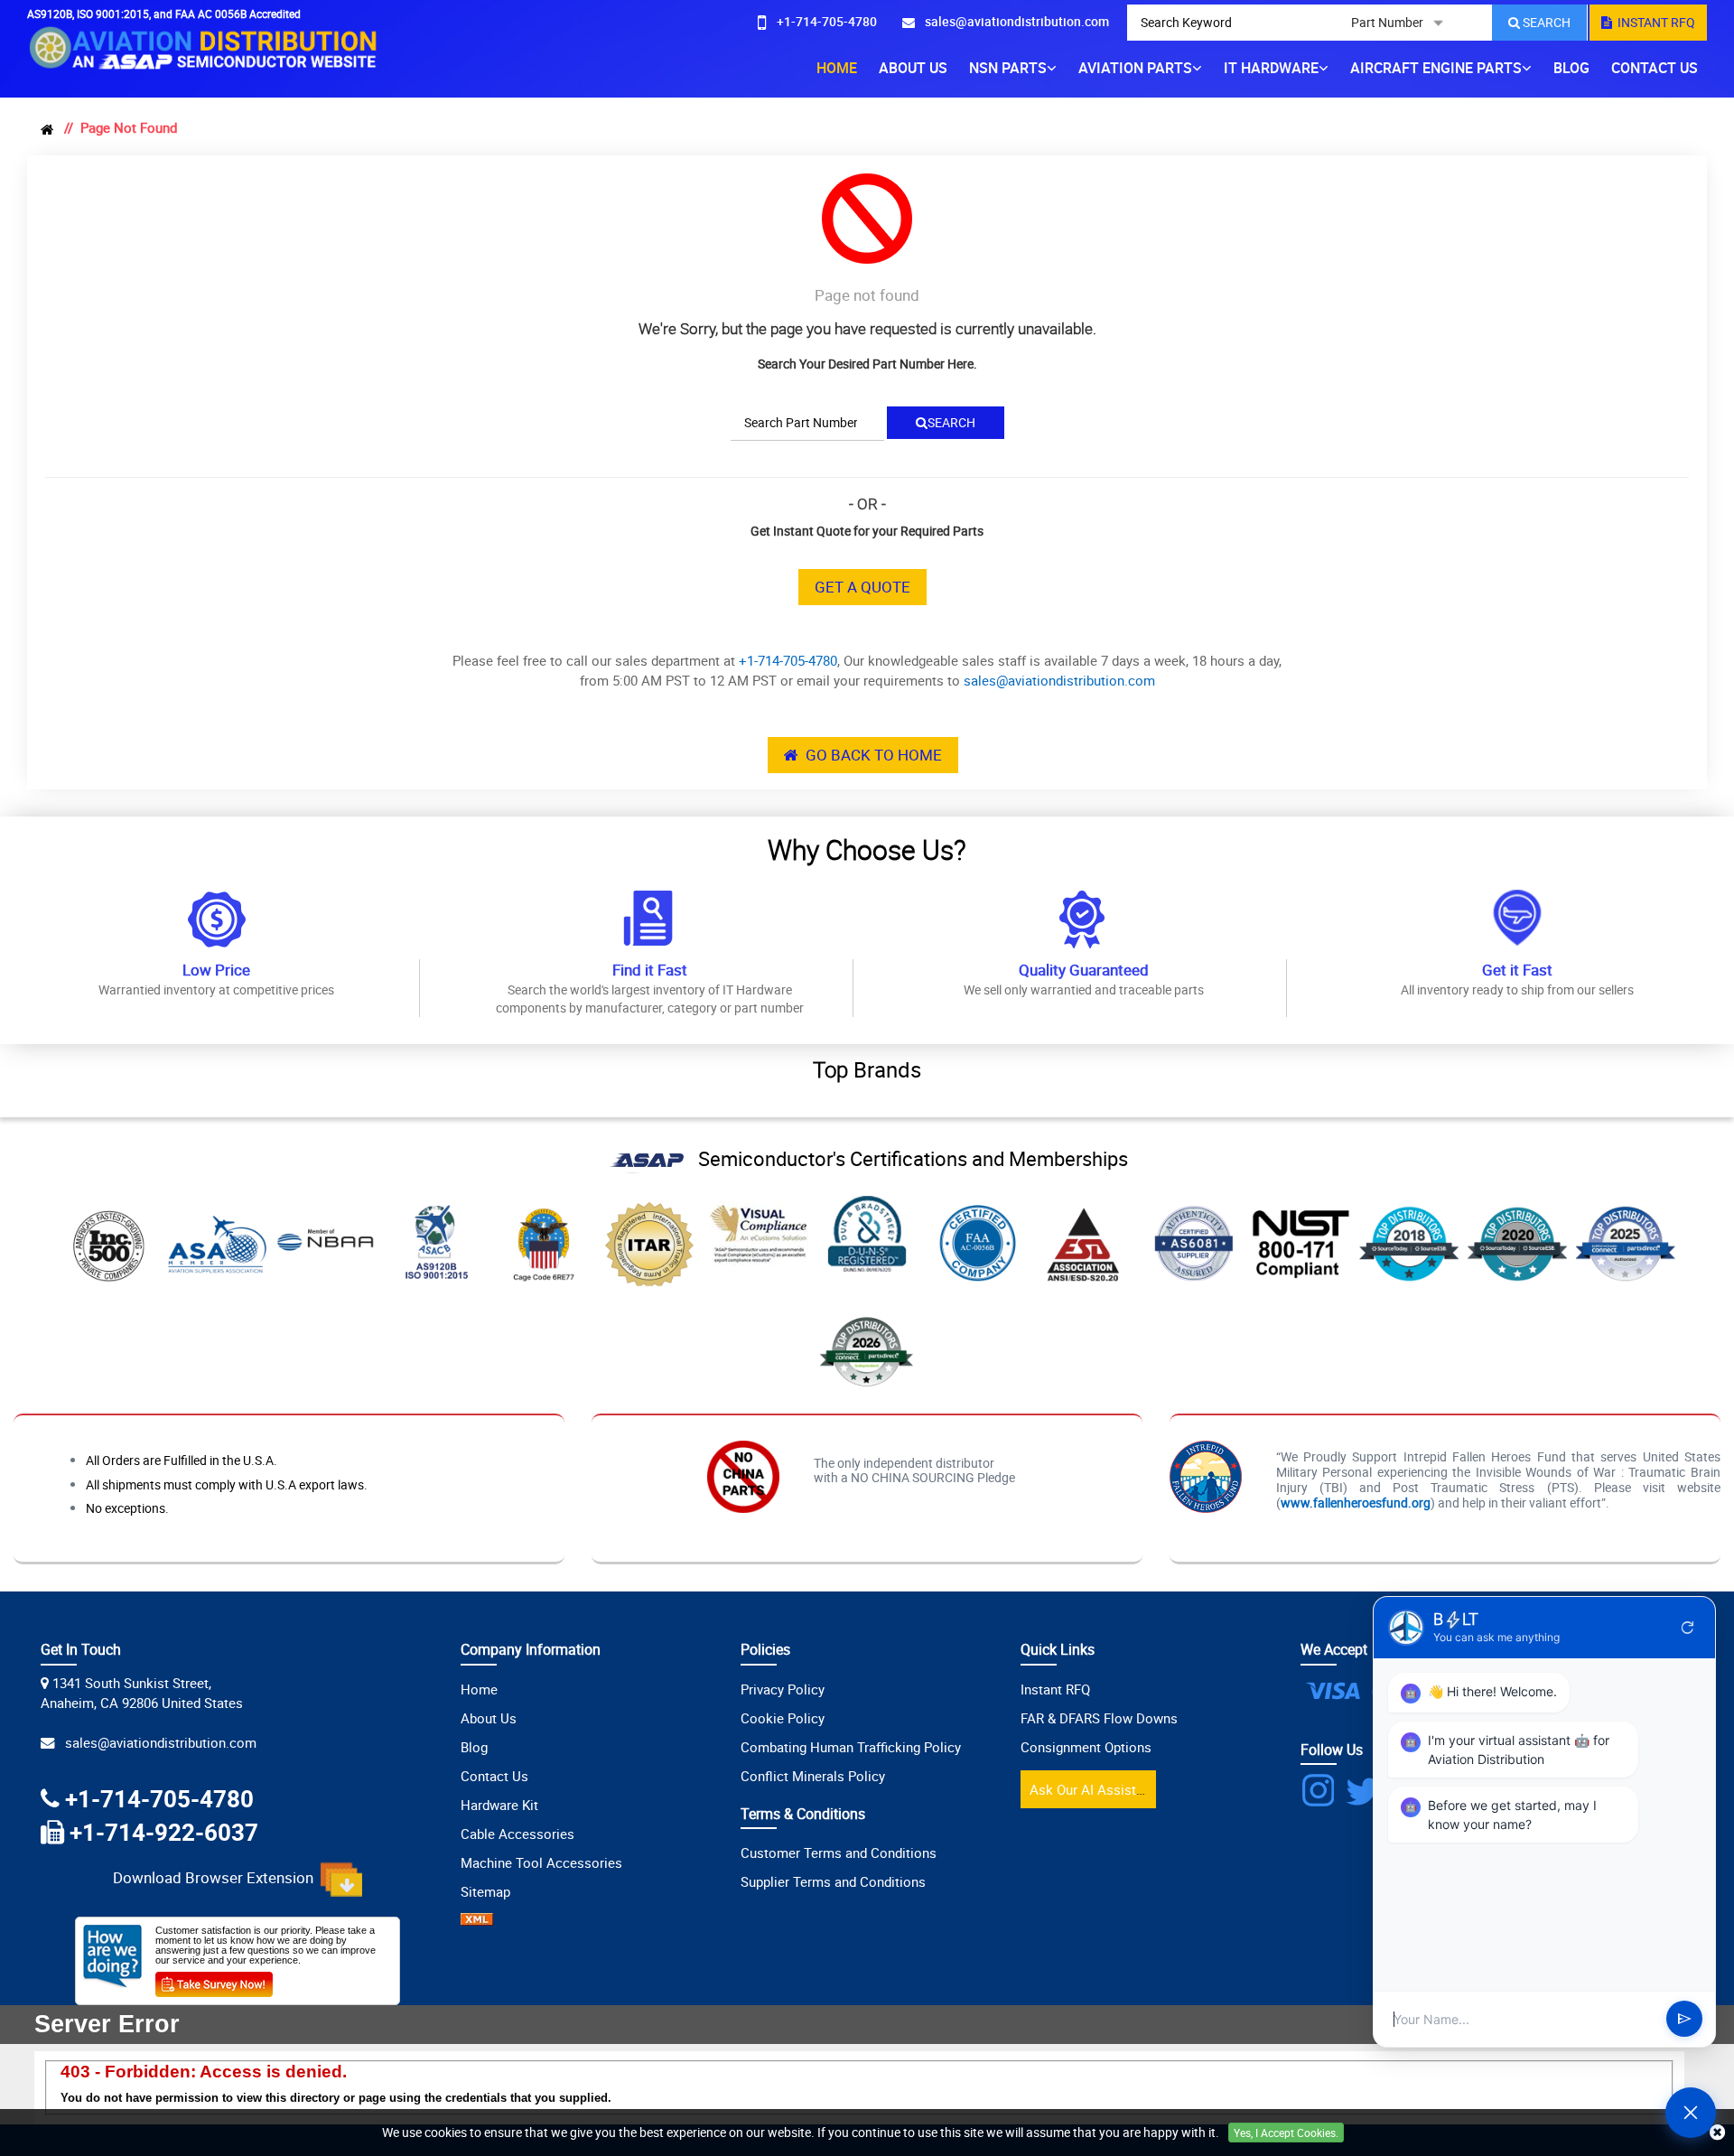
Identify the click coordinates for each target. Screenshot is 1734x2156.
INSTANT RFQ (1654, 22)
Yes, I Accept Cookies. (1286, 2133)
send (1684, 2020)
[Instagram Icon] (1321, 1791)
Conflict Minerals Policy (813, 1776)
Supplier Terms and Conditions (833, 1881)
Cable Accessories (517, 1834)
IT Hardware (1271, 68)
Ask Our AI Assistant (1092, 1789)
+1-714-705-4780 (788, 660)
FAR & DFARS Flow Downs (1099, 1718)
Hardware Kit (499, 1805)
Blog (1571, 68)
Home (837, 68)
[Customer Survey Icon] (214, 1981)
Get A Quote (862, 587)
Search (951, 422)
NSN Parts (1008, 68)
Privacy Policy (783, 1689)
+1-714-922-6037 (164, 1832)
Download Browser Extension (217, 1878)
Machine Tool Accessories (541, 1862)
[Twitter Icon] (1366, 1791)
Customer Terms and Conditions (839, 1853)
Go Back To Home (870, 755)
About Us (489, 1718)
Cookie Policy (783, 1718)
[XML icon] (477, 1920)
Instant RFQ (1055, 1689)
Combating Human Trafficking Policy (851, 1747)
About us (913, 68)
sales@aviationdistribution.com (1059, 680)
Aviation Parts (1135, 68)
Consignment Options (1086, 1747)
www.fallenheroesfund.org (1356, 1503)
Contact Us (1655, 68)
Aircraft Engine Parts (1436, 68)
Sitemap (485, 1891)
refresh (1688, 1628)
